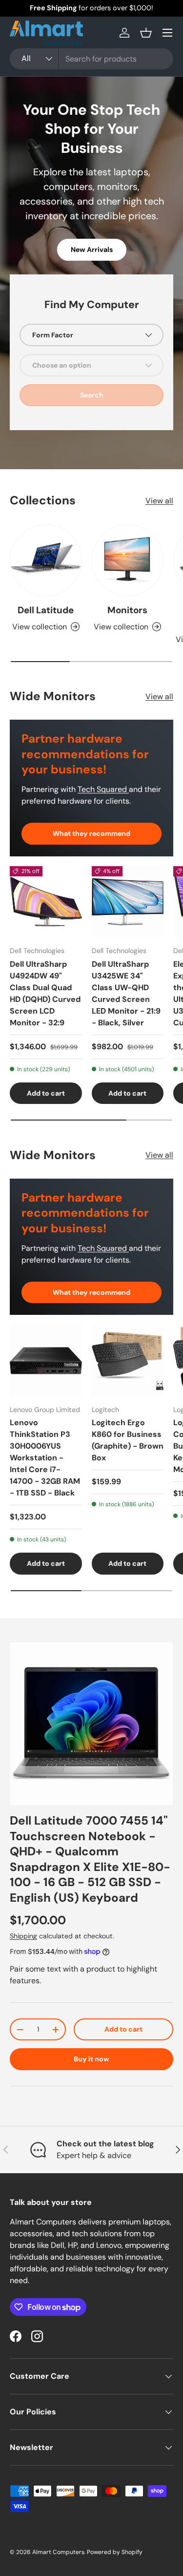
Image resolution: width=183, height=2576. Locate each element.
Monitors (127, 610)
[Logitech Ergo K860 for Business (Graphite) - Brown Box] (128, 1361)
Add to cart (123, 2029)
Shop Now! (139, 8)
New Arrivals (92, 249)
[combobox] (91, 59)
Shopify (132, 2552)
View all (159, 501)
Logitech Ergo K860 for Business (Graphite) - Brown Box (128, 1440)
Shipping (23, 1936)
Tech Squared (103, 789)
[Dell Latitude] (46, 561)
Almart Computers (58, 2552)
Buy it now (91, 2059)
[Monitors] (128, 561)
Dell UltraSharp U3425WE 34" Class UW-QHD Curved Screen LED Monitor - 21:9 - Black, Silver (126, 993)
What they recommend (91, 833)
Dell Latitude (46, 610)
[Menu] (167, 33)
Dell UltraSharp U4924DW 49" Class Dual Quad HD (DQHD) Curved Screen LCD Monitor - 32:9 (45, 993)
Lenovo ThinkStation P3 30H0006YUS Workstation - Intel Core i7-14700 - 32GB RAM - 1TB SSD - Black (45, 1458)
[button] (146, 33)
